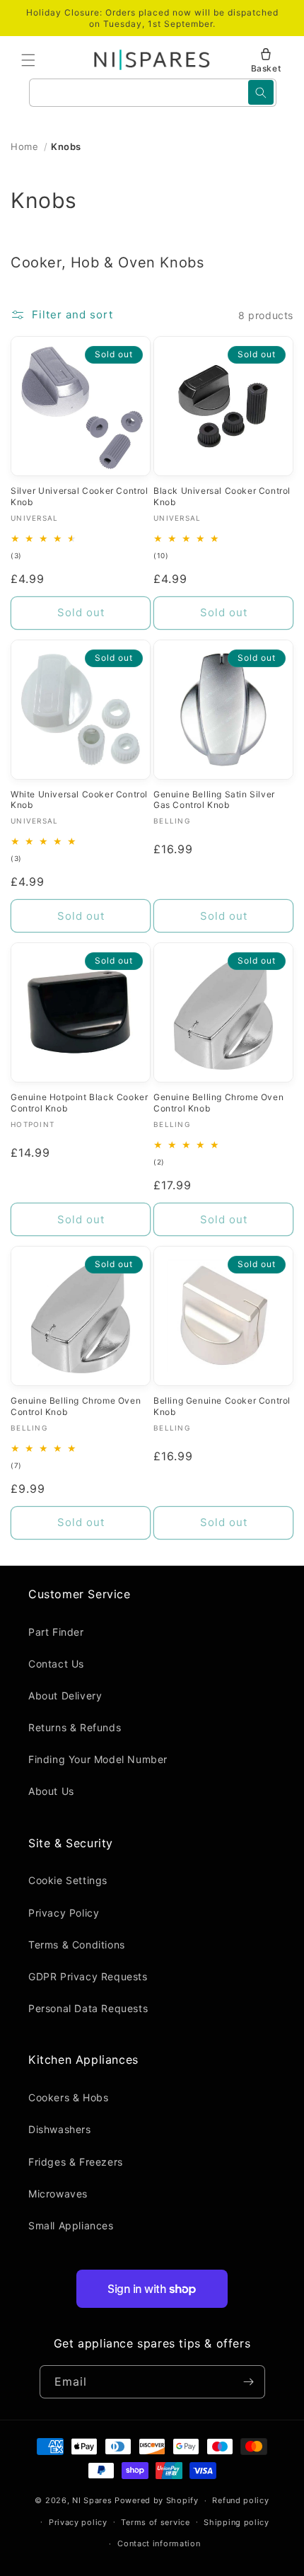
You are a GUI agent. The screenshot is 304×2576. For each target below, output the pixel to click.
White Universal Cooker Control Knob (79, 800)
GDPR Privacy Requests (88, 1976)
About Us (51, 1791)
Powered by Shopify (157, 2500)
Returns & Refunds (75, 1727)
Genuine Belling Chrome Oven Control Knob (218, 1103)
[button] (28, 60)
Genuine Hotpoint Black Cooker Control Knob (79, 1103)
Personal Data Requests (88, 2008)
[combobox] (153, 93)
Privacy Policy (64, 1913)
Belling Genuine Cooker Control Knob (222, 1406)
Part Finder (56, 1632)
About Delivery (65, 1696)
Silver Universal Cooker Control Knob (80, 496)
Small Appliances (71, 2225)
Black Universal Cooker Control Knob (222, 496)
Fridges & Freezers (76, 2162)
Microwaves (58, 2194)
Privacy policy (78, 2522)
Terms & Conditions (77, 1945)
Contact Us (56, 1664)
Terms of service (155, 2522)
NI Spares (92, 2500)
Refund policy (240, 2500)
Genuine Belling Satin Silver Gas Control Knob (214, 800)
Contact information (159, 2543)
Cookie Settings (68, 1880)
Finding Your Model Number (98, 1759)
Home (24, 146)
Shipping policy (236, 2522)
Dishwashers (60, 2129)
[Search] (261, 92)
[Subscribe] (249, 2382)
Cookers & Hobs (68, 2097)
